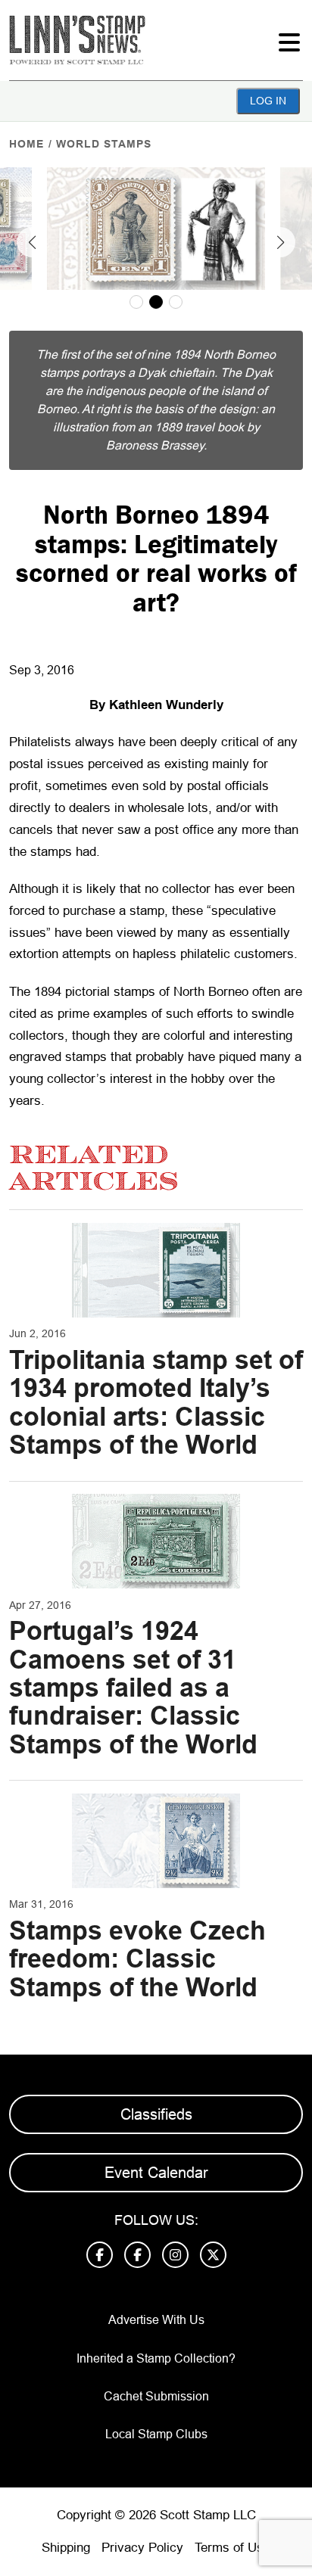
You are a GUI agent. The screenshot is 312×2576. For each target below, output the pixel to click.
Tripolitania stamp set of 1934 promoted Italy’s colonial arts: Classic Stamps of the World (156, 1402)
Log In (268, 101)
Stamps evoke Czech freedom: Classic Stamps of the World (137, 1959)
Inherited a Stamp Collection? (156, 2358)
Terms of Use (232, 2548)
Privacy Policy (142, 2548)
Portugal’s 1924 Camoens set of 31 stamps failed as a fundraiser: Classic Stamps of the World (133, 1688)
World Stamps (104, 144)
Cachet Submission (156, 2396)
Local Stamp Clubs (156, 2434)
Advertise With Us (156, 2320)
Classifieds (156, 2114)
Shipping (66, 2548)
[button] (32, 242)
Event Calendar (156, 2173)
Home (27, 144)
